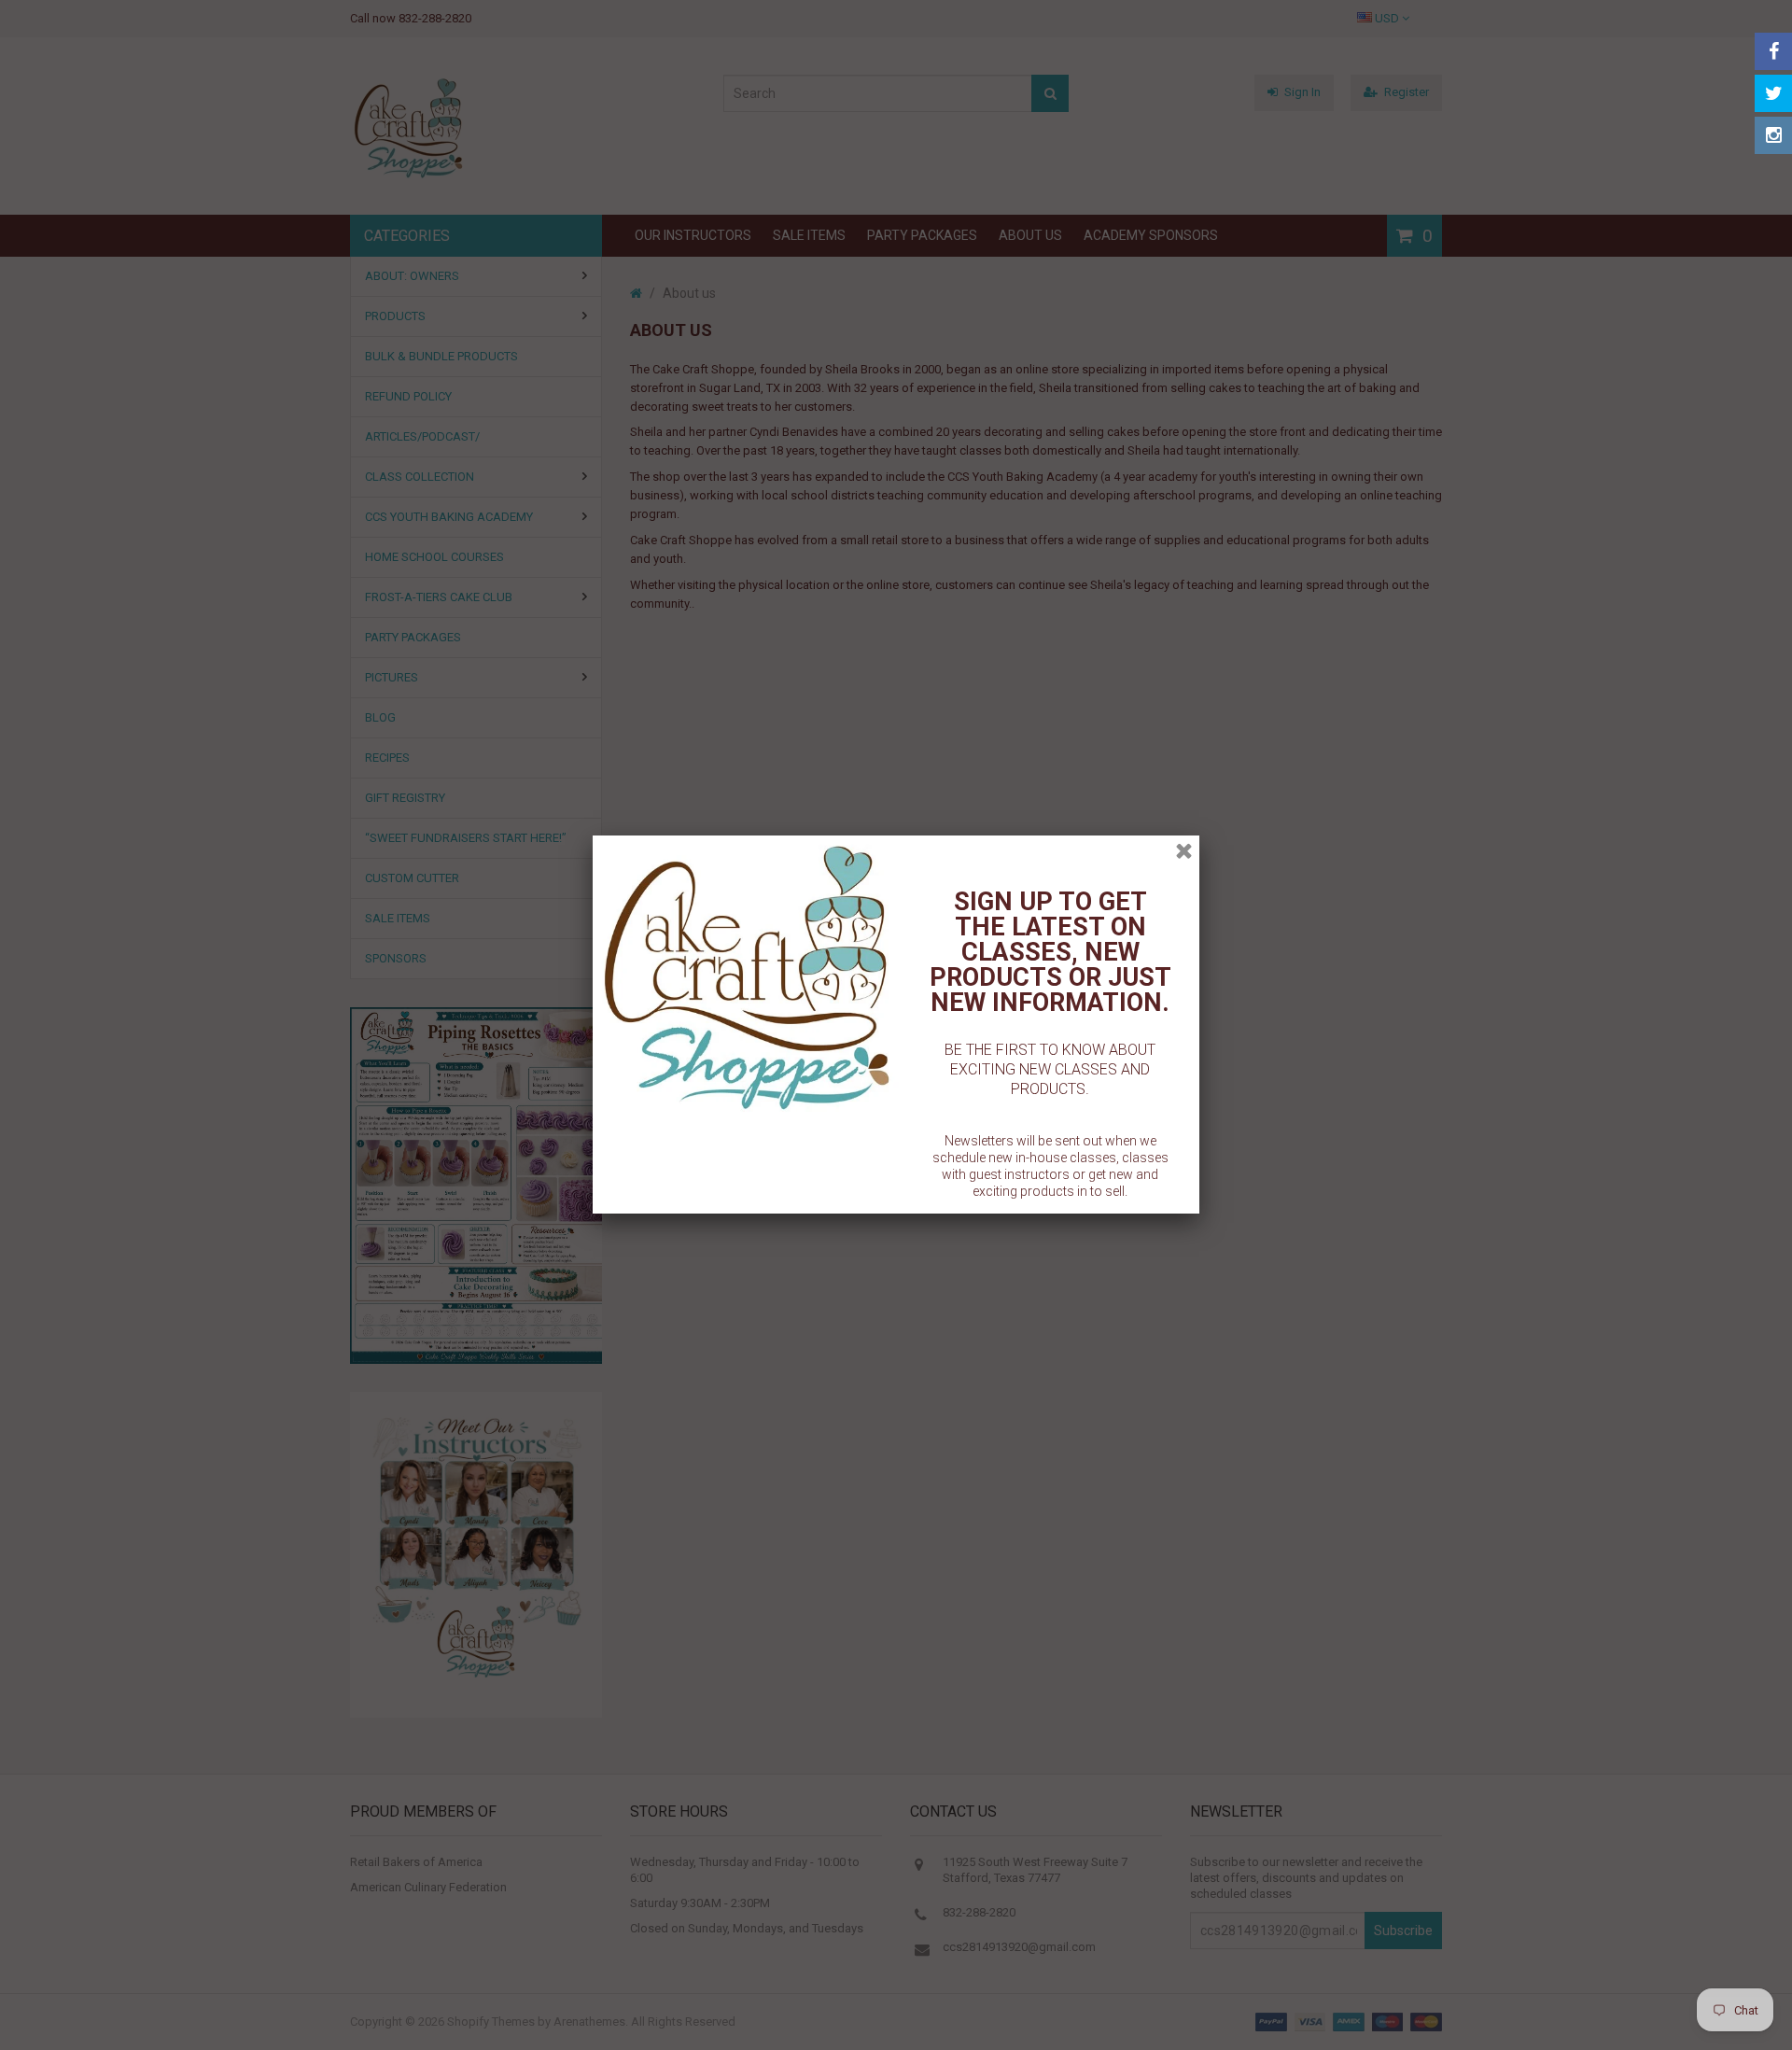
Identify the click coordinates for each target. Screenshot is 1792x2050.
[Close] (1184, 851)
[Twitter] (1773, 93)
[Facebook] (1773, 51)
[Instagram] (1773, 135)
